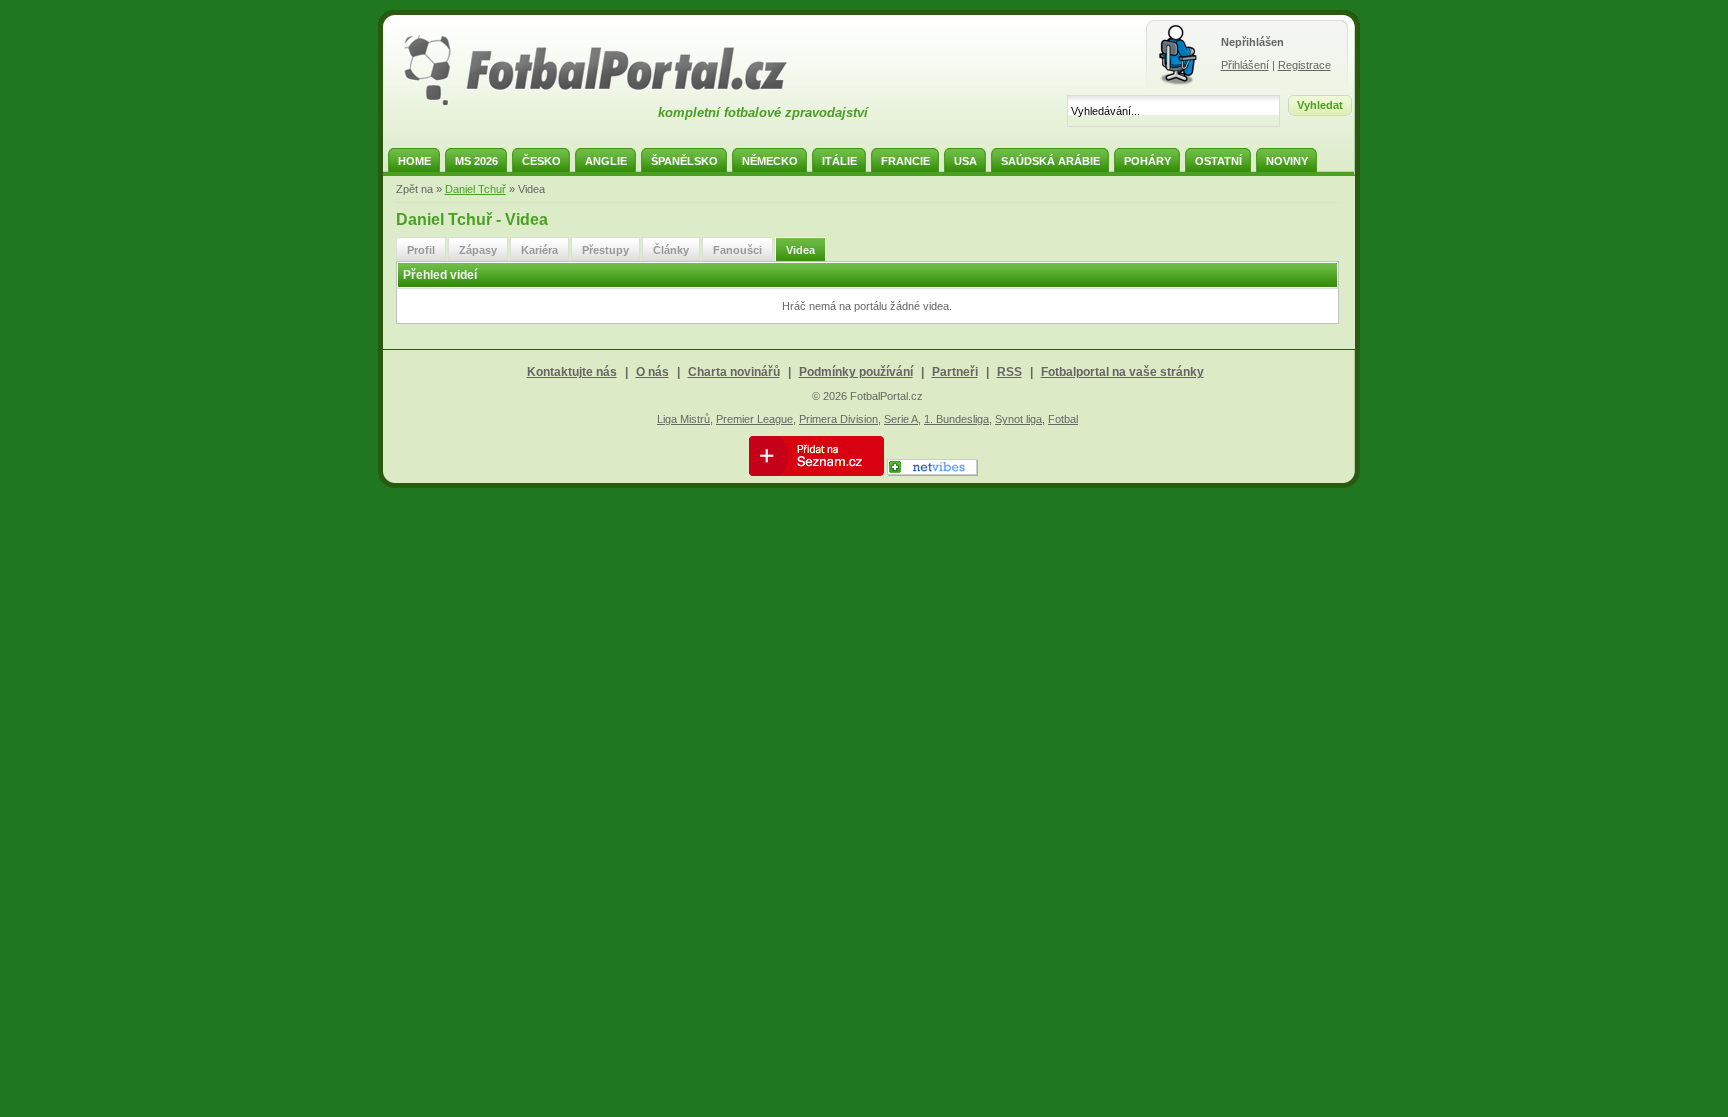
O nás (652, 372)
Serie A (901, 419)
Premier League (754, 419)
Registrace (1304, 65)
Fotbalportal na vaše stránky (1122, 372)
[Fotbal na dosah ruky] (613, 103)
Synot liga (1018, 419)
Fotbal (1063, 419)
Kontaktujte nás (572, 372)
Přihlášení (1245, 65)
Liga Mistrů (683, 419)
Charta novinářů (734, 372)
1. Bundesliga (956, 419)
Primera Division (838, 419)
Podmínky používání (856, 372)
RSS (1009, 372)
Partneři (955, 372)
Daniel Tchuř (475, 189)
